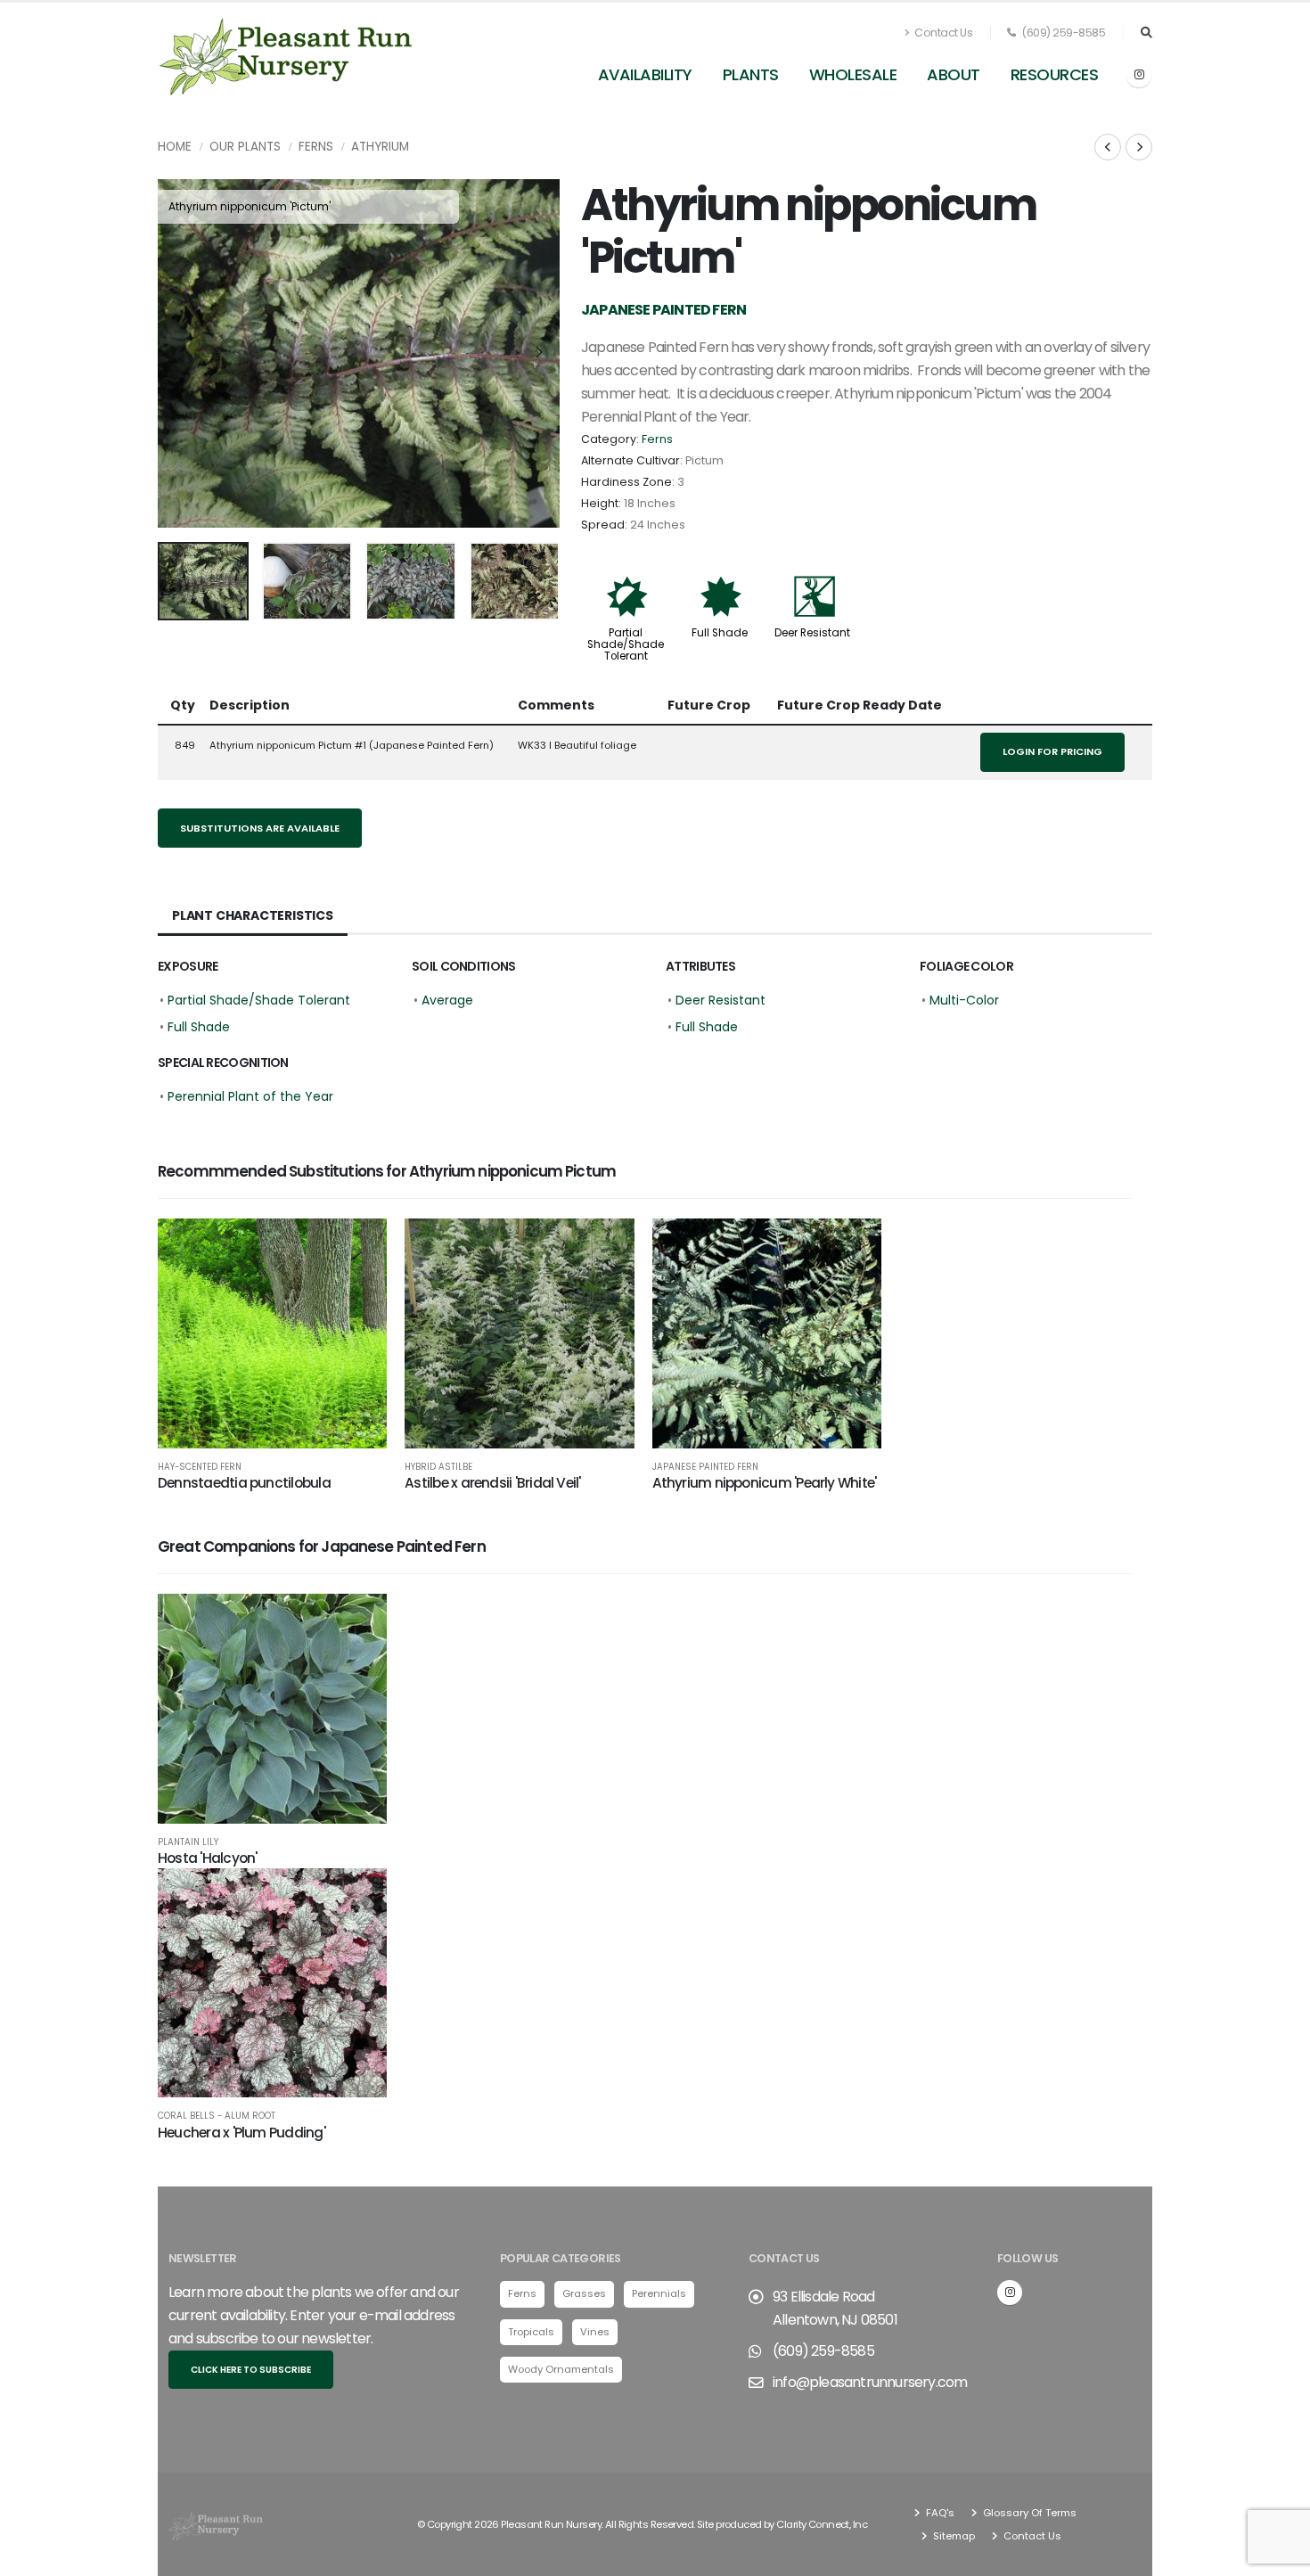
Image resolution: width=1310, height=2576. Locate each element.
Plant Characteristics (253, 915)
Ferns (316, 147)
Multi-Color (964, 1000)
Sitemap (953, 2536)
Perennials (659, 2293)
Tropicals (531, 2332)
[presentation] (180, 353)
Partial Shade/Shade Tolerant (626, 644)
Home (175, 147)
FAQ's (939, 2513)
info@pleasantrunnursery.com (870, 2382)
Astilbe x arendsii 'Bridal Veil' (492, 1483)
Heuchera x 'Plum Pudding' (242, 2133)
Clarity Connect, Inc (822, 2524)
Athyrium (380, 147)
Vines (595, 2332)
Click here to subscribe (251, 2370)
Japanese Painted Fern (705, 1467)
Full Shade (720, 633)
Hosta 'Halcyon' (207, 1858)
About (954, 74)
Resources (1055, 74)
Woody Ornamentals (561, 2369)
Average (447, 1000)
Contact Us (943, 33)
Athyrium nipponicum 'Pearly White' (765, 1483)
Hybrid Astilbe (438, 1467)
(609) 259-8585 (1063, 33)
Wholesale (853, 74)
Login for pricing (1052, 751)
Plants (751, 74)
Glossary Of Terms (1028, 2513)
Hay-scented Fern (200, 1467)
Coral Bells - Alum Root (217, 2116)
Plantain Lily (188, 1842)
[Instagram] (1139, 75)
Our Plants (245, 147)
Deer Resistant (812, 633)
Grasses (584, 2293)
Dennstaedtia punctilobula (244, 1483)
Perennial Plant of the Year (250, 1096)
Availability (645, 74)
